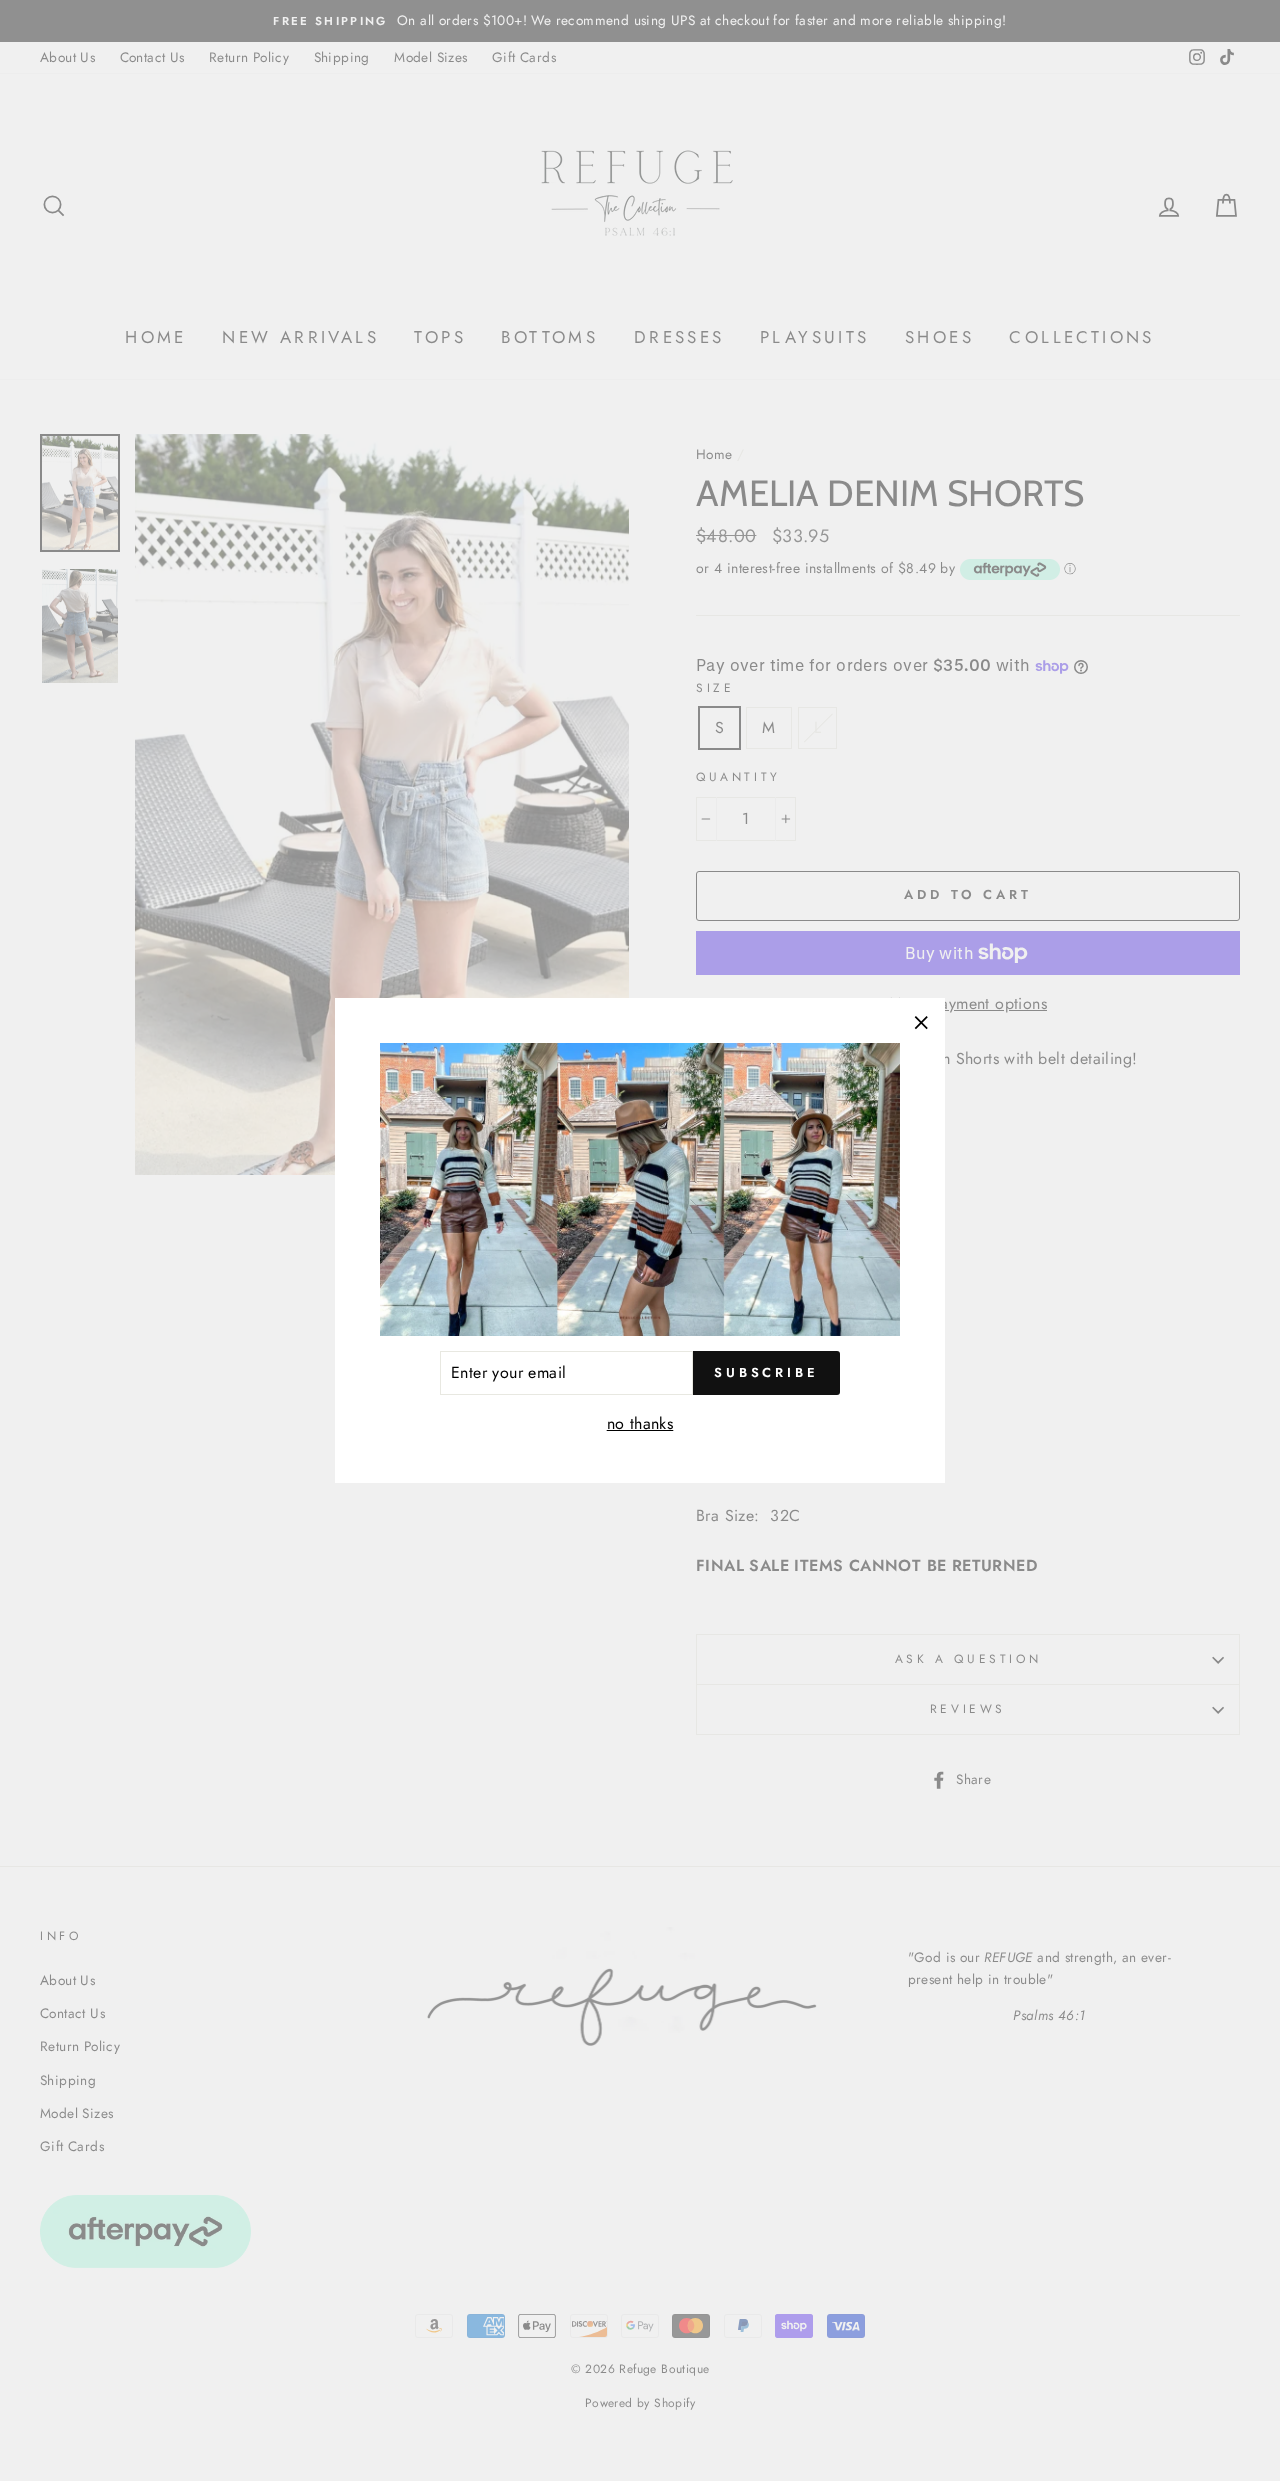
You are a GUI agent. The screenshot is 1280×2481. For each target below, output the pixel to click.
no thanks (640, 1423)
